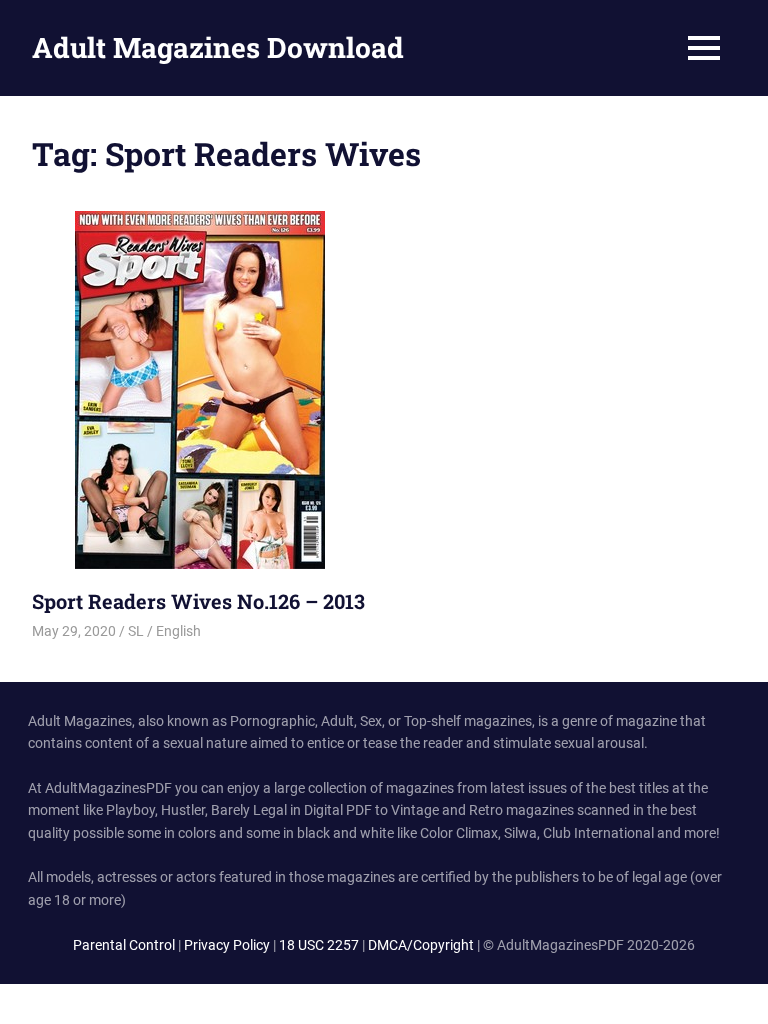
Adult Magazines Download (218, 47)
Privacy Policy (227, 945)
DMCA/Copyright (421, 945)
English (178, 631)
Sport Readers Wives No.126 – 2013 (198, 601)
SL (136, 631)
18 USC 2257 (319, 945)
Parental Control (124, 945)
